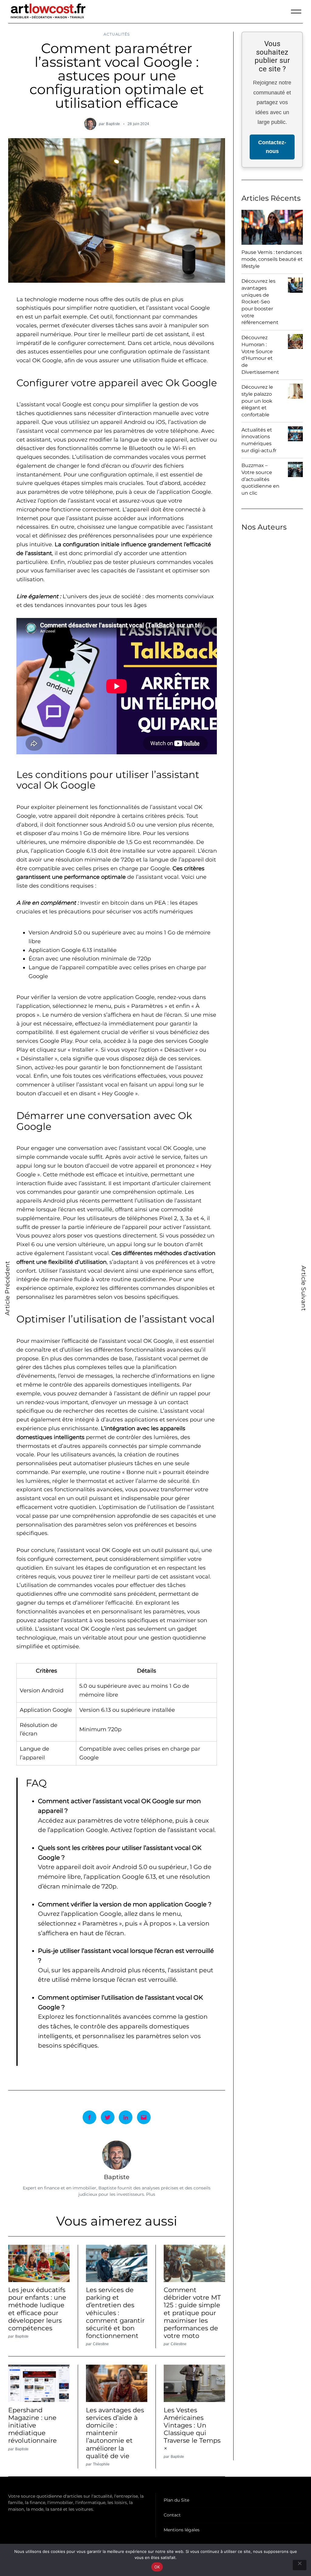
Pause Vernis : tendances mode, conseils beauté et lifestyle (272, 259)
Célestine (101, 2344)
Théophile (101, 2464)
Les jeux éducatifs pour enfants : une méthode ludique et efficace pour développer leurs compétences (37, 2309)
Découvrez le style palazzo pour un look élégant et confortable (257, 401)
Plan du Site (176, 2500)
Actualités (116, 34)
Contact (172, 2515)
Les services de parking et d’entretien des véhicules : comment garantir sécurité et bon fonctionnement (115, 2313)
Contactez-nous (272, 147)
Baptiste (113, 124)
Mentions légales (182, 2530)
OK (157, 2567)
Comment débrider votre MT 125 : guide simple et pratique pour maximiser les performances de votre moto (192, 2313)
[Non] (300, 2565)
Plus (151, 2194)
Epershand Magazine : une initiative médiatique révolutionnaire (32, 2425)
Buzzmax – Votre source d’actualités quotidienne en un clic (260, 479)
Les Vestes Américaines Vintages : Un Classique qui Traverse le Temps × (192, 2429)
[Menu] (296, 12)
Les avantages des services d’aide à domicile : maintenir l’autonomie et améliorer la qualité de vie (115, 2433)
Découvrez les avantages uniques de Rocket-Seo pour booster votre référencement (260, 302)
